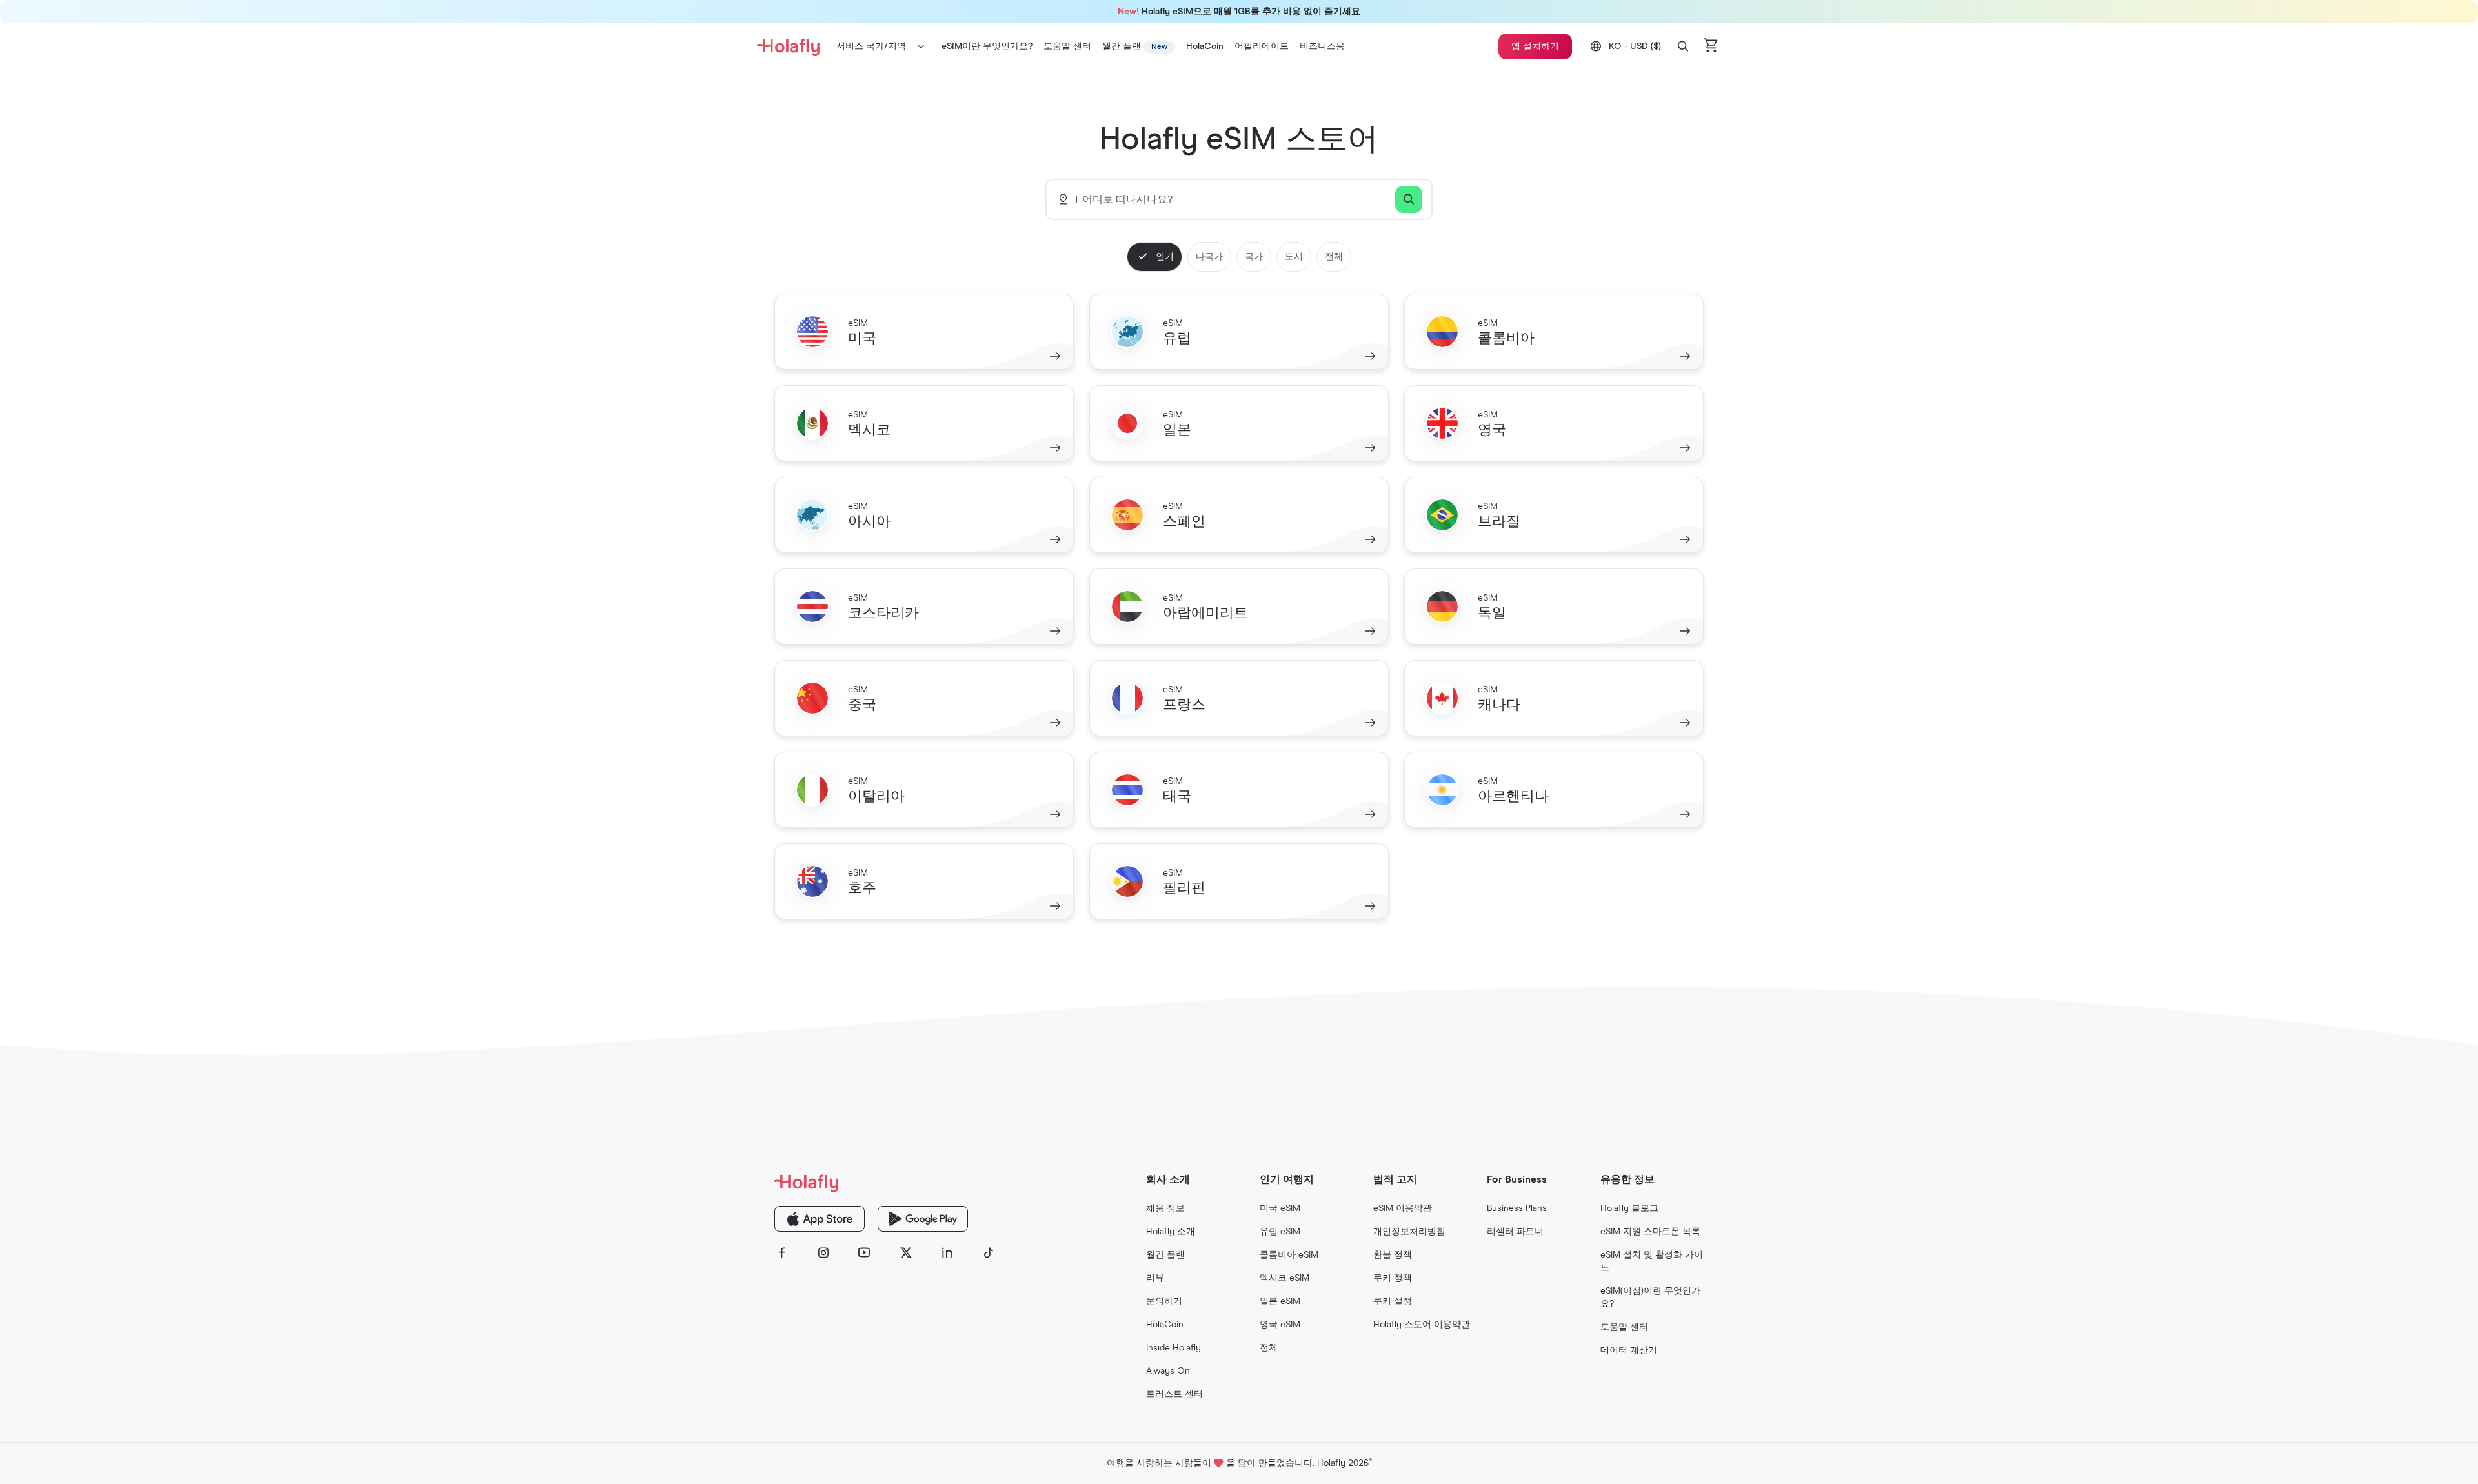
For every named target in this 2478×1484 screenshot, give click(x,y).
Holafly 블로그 (1629, 1208)
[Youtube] (865, 1253)
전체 (1269, 1348)
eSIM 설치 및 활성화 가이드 (1652, 1261)
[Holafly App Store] (820, 1219)
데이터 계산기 (1629, 1350)
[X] (906, 1253)
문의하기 (1164, 1301)
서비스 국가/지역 (871, 46)
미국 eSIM (1280, 1208)
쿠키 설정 (1393, 1301)
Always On (1168, 1371)
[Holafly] (885, 1182)
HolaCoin (1165, 1325)
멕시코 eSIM (1284, 1278)
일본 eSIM (1280, 1301)
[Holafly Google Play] (923, 1219)
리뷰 (1155, 1278)
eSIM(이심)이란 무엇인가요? (1650, 1298)
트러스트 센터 (1174, 1394)
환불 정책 (1393, 1255)
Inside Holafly (1174, 1348)
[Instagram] (823, 1253)
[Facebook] (782, 1253)
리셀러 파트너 (1515, 1232)
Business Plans (1517, 1208)
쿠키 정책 (1393, 1278)
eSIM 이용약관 (1403, 1208)
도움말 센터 (1624, 1327)
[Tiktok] (989, 1253)
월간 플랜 (1165, 1255)
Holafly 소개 (1171, 1232)
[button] (1683, 46)
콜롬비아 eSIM (1289, 1255)
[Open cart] (1711, 46)
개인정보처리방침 (1409, 1232)
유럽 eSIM (1280, 1232)
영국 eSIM (1280, 1325)
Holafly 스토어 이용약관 (1422, 1325)
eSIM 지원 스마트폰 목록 (1650, 1232)
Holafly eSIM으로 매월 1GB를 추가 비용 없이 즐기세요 (1239, 12)
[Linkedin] (947, 1253)
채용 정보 (1165, 1208)
